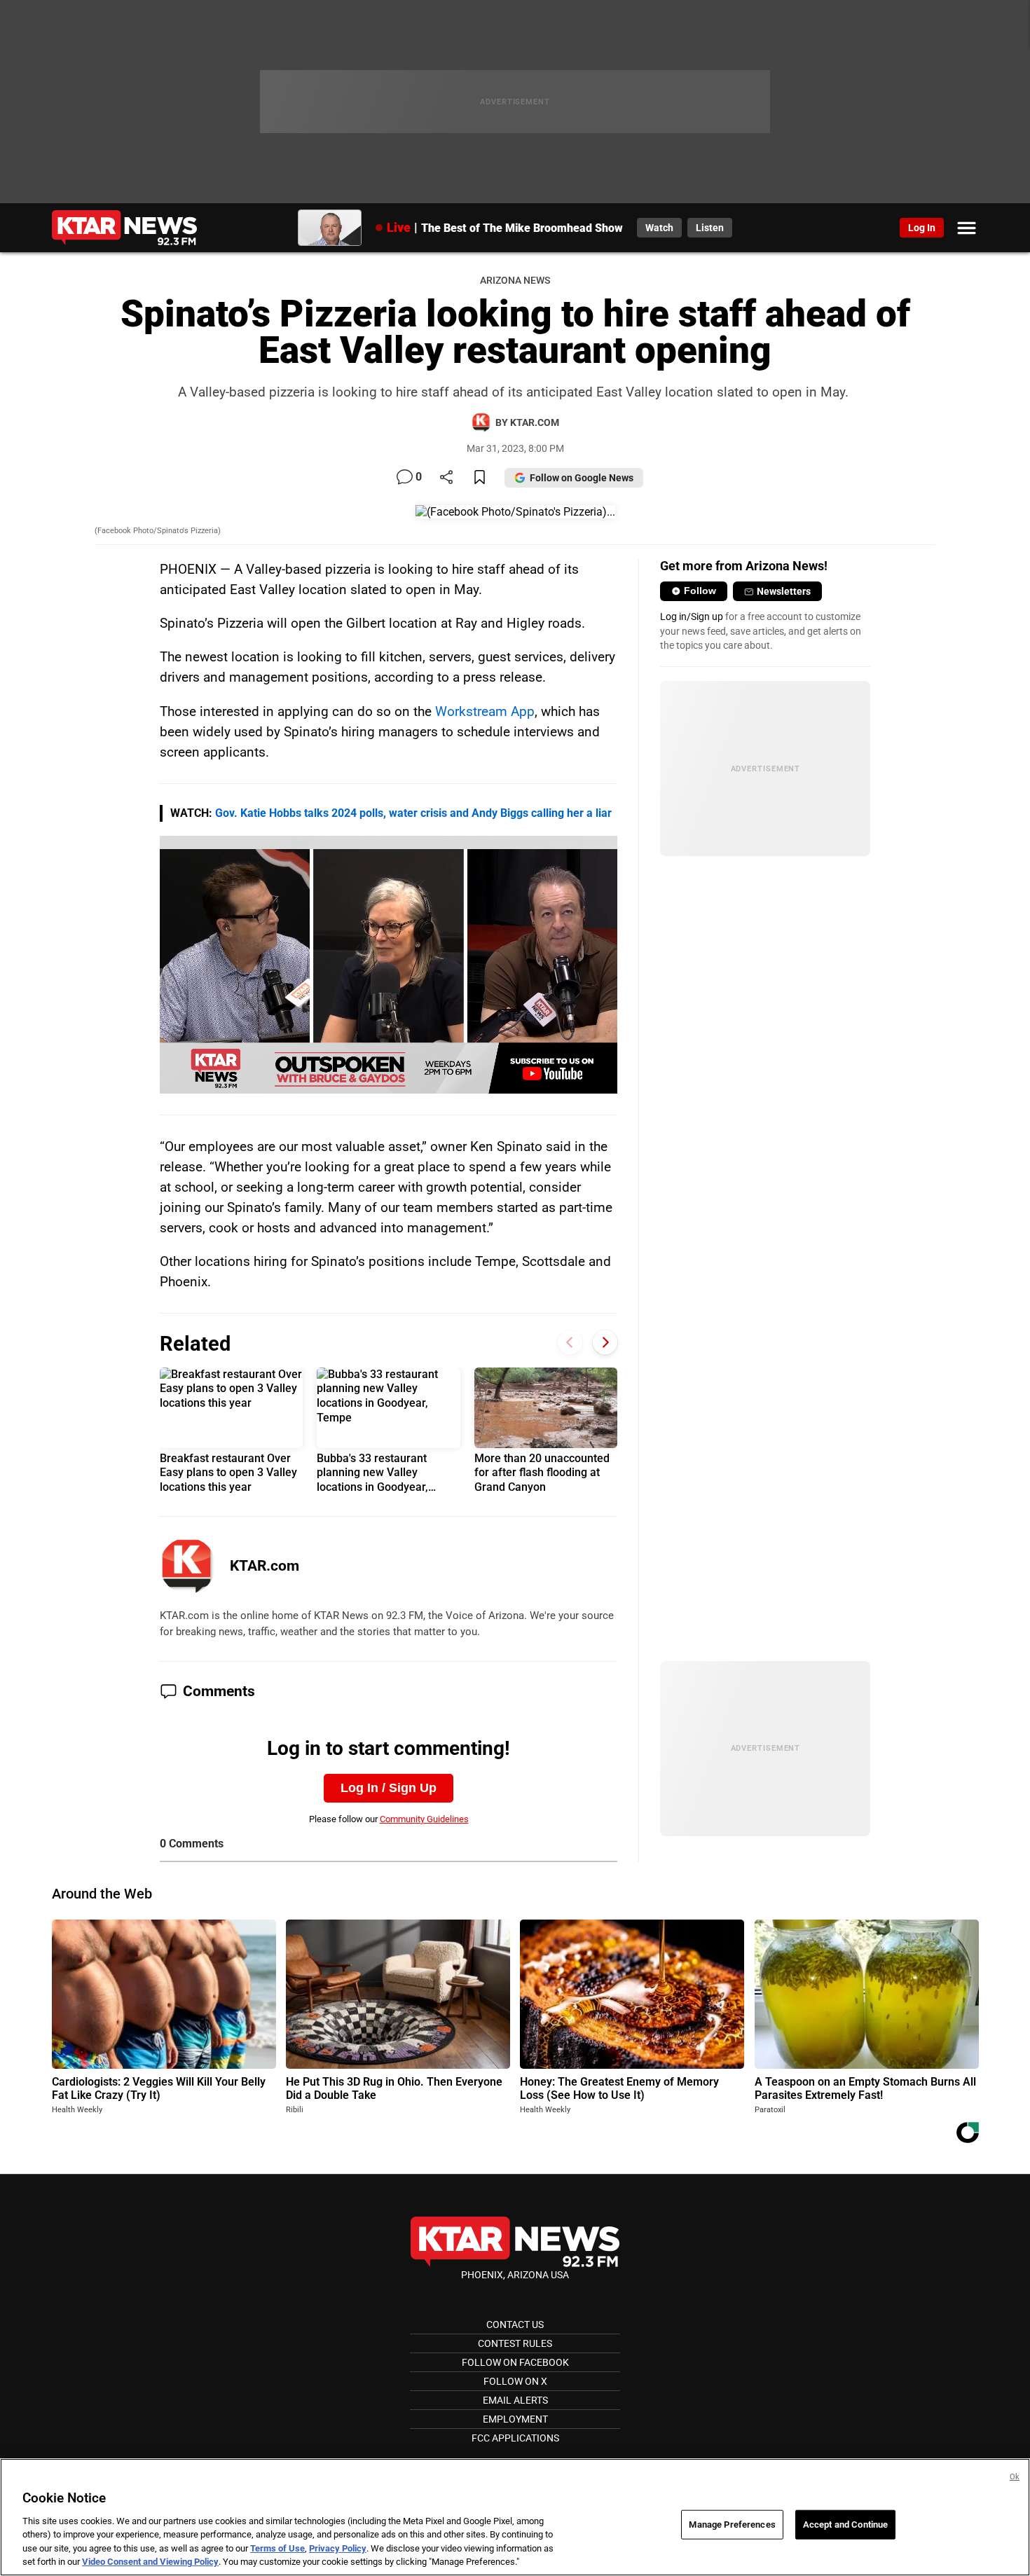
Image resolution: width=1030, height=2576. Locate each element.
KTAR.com (265, 1566)
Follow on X (515, 2381)
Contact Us (515, 2324)
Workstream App (485, 711)
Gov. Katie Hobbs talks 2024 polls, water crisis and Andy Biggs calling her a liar (413, 813)
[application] (389, 965)
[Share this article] (446, 478)
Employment (515, 2419)
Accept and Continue (845, 2525)
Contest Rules (515, 2343)
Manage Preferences (732, 2525)
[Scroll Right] (605, 1342)
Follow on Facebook (515, 2362)
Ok (1015, 2477)
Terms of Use (277, 2548)
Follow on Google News (582, 478)
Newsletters (784, 591)
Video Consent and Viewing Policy (150, 2562)
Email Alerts (515, 2400)
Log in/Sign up (692, 617)
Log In (922, 228)
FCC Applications (515, 2438)
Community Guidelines (424, 1819)
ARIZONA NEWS (515, 281)
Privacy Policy (338, 2548)
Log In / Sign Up (389, 1788)
